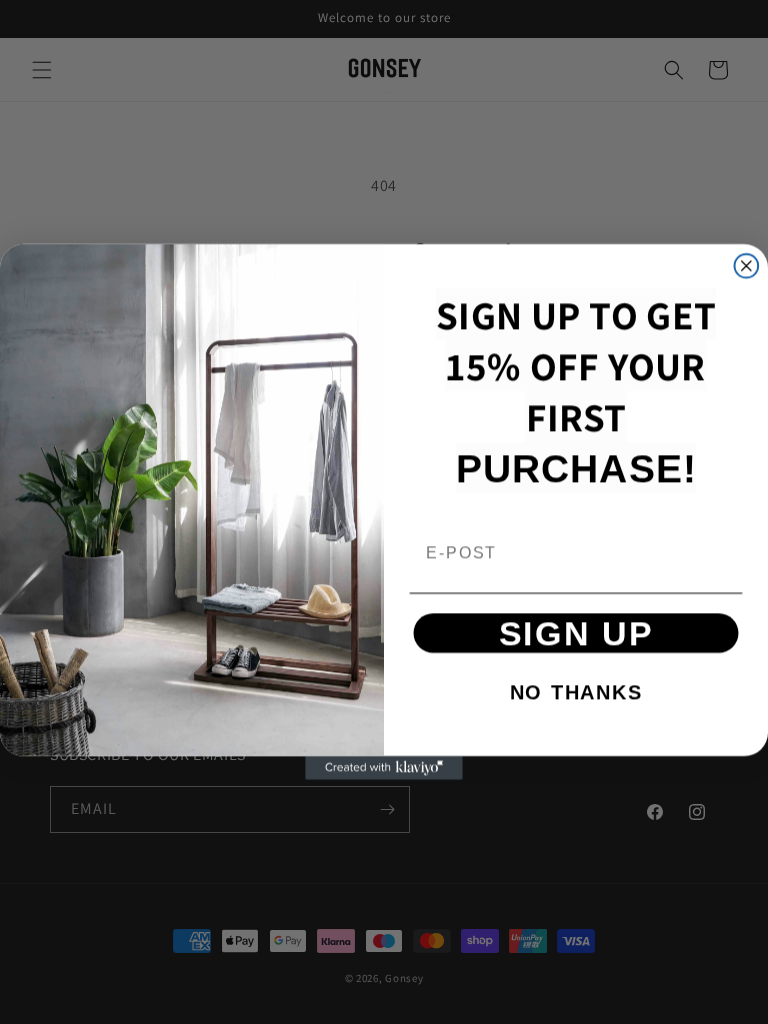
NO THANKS (576, 692)
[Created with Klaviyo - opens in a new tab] (384, 768)
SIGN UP (576, 633)
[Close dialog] (747, 266)
